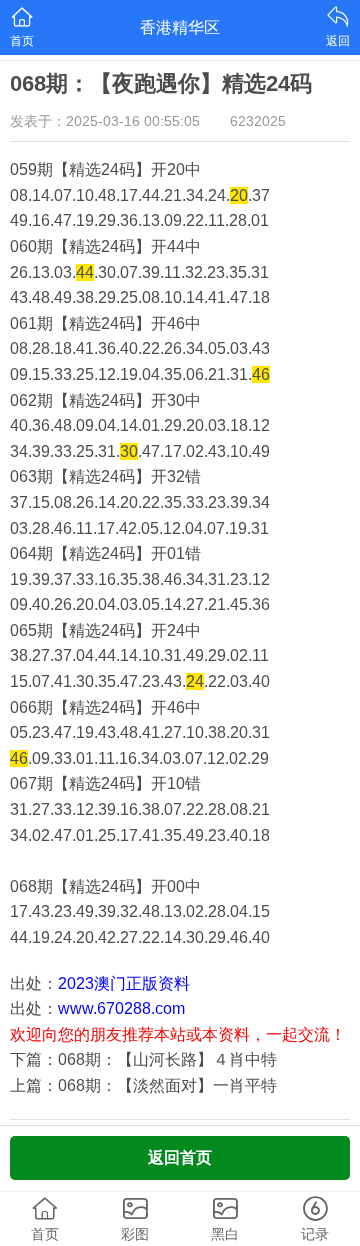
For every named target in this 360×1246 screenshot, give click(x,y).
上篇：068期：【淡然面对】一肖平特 (143, 1085)
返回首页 (180, 1157)
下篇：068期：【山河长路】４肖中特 (143, 1059)
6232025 (258, 121)
